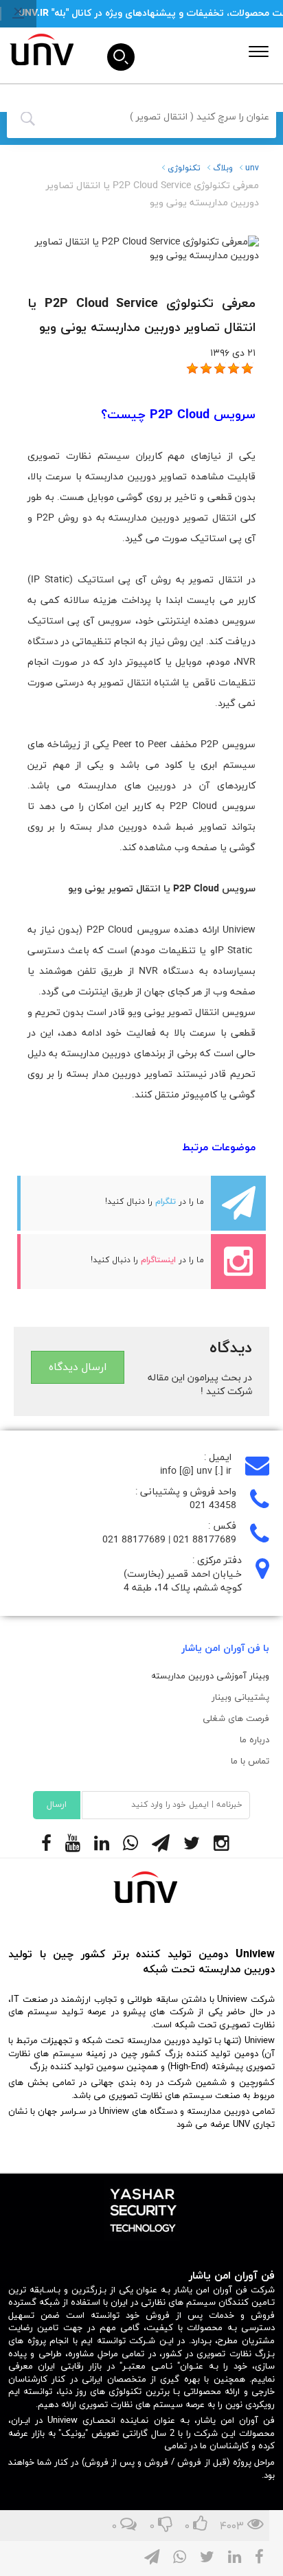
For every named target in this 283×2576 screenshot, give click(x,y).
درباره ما (254, 1740)
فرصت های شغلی (236, 1719)
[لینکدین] (109, 1845)
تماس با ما (250, 1762)
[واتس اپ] (137, 1845)
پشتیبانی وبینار (240, 1698)
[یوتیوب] (80, 1845)
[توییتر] (199, 1845)
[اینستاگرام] (228, 1845)
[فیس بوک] (53, 1845)
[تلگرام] (168, 1845)
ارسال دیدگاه (78, 1367)
